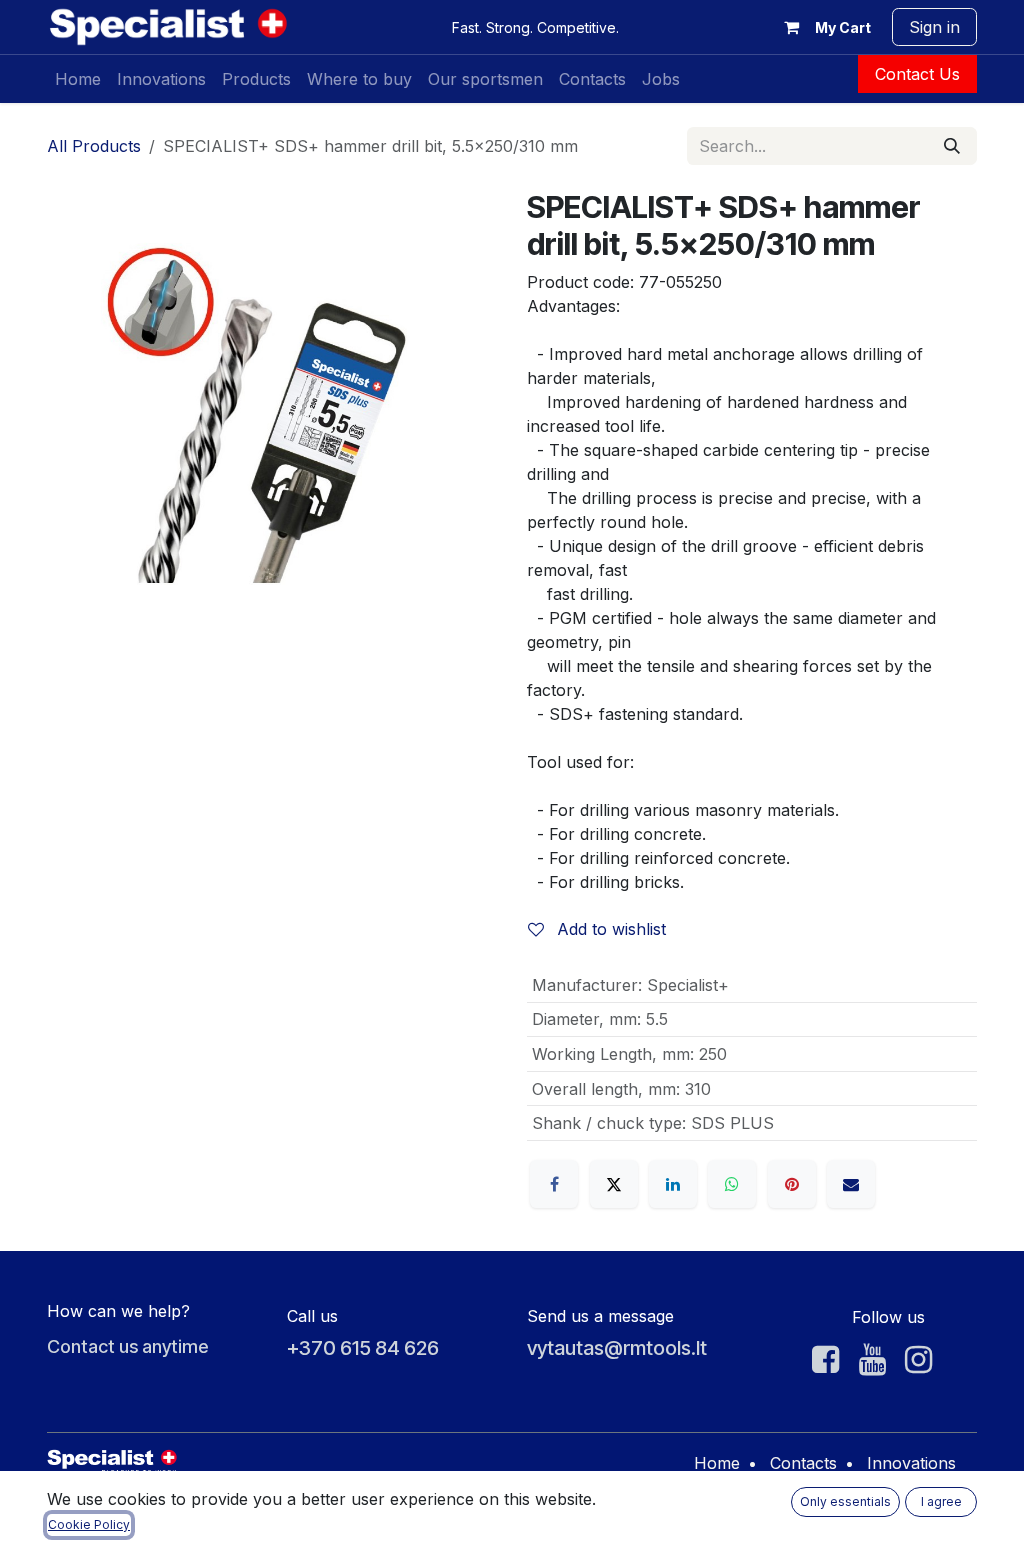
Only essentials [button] (845, 1501)
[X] (614, 1184)
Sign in (934, 27)
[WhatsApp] (732, 1184)
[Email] (851, 1184)
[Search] (952, 146)
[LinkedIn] (673, 1184)
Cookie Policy (89, 1524)
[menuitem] (78, 79)
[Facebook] (554, 1184)
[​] (825, 1360)
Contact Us (917, 74)
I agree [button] (941, 1501)
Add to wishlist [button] (609, 929)
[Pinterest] (792, 1184)
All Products (94, 146)
